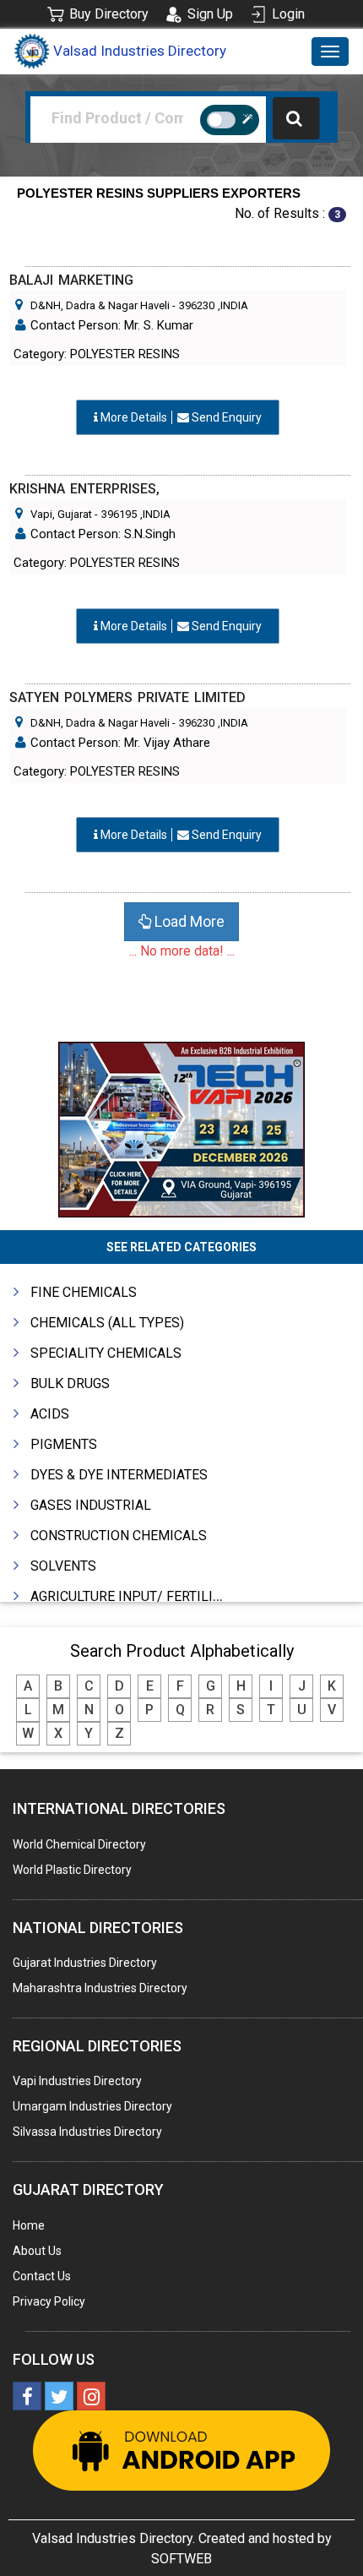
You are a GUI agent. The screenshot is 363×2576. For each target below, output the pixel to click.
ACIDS (50, 1414)
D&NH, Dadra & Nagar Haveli (100, 305)
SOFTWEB (181, 2559)
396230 (197, 305)
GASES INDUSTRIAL (91, 1505)
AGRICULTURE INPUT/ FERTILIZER (134, 1596)
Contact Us (42, 2276)
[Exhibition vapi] (181, 1127)
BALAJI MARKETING (71, 280)
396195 (119, 514)
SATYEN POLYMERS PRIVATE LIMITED (127, 697)
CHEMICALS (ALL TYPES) (107, 1323)
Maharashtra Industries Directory (100, 1988)
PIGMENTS (64, 1444)
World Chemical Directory (79, 1844)
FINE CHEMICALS (84, 1292)
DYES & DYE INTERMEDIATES (119, 1475)
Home (29, 2225)
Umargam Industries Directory (92, 2106)
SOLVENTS (63, 1566)
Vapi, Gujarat (61, 514)
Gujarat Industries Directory (85, 1963)
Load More (188, 921)
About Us (37, 2251)
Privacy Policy (49, 2301)
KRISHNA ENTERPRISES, (84, 489)
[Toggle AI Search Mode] (230, 120)
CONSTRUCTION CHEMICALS (119, 1536)
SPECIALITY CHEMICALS (106, 1353)
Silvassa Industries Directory (87, 2132)
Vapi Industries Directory (77, 2081)
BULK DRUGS (70, 1383)
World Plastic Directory (72, 1870)
